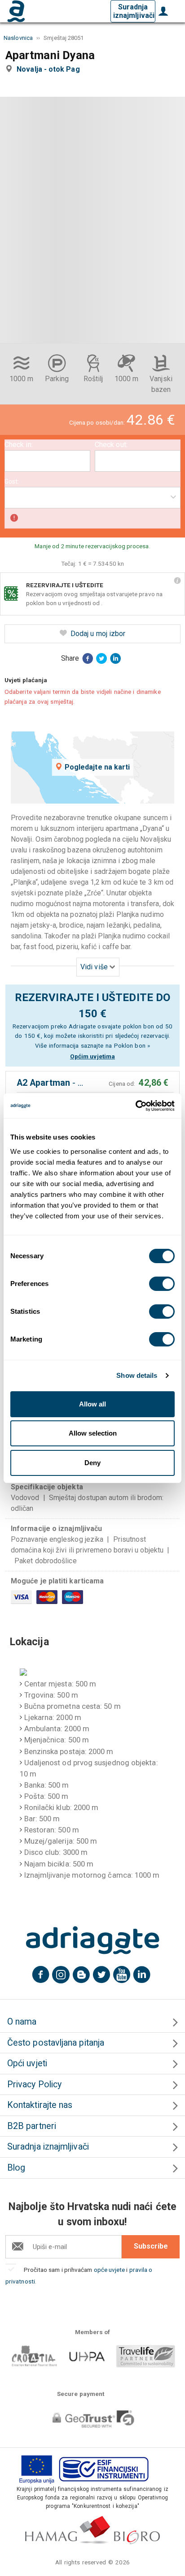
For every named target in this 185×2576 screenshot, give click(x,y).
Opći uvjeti (27, 2063)
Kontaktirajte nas (40, 2105)
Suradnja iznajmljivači (134, 11)
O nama (22, 2022)
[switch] (162, 1284)
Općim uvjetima (92, 1056)
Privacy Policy (34, 2084)
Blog (16, 2168)
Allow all (92, 1404)
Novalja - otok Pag (50, 69)
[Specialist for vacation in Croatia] (92, 1940)
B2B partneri (32, 2126)
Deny (92, 1463)
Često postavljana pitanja (56, 2043)
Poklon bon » (132, 1045)
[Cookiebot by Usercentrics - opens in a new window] (135, 1106)
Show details (137, 1375)
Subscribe (151, 2246)
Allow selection (93, 1433)
